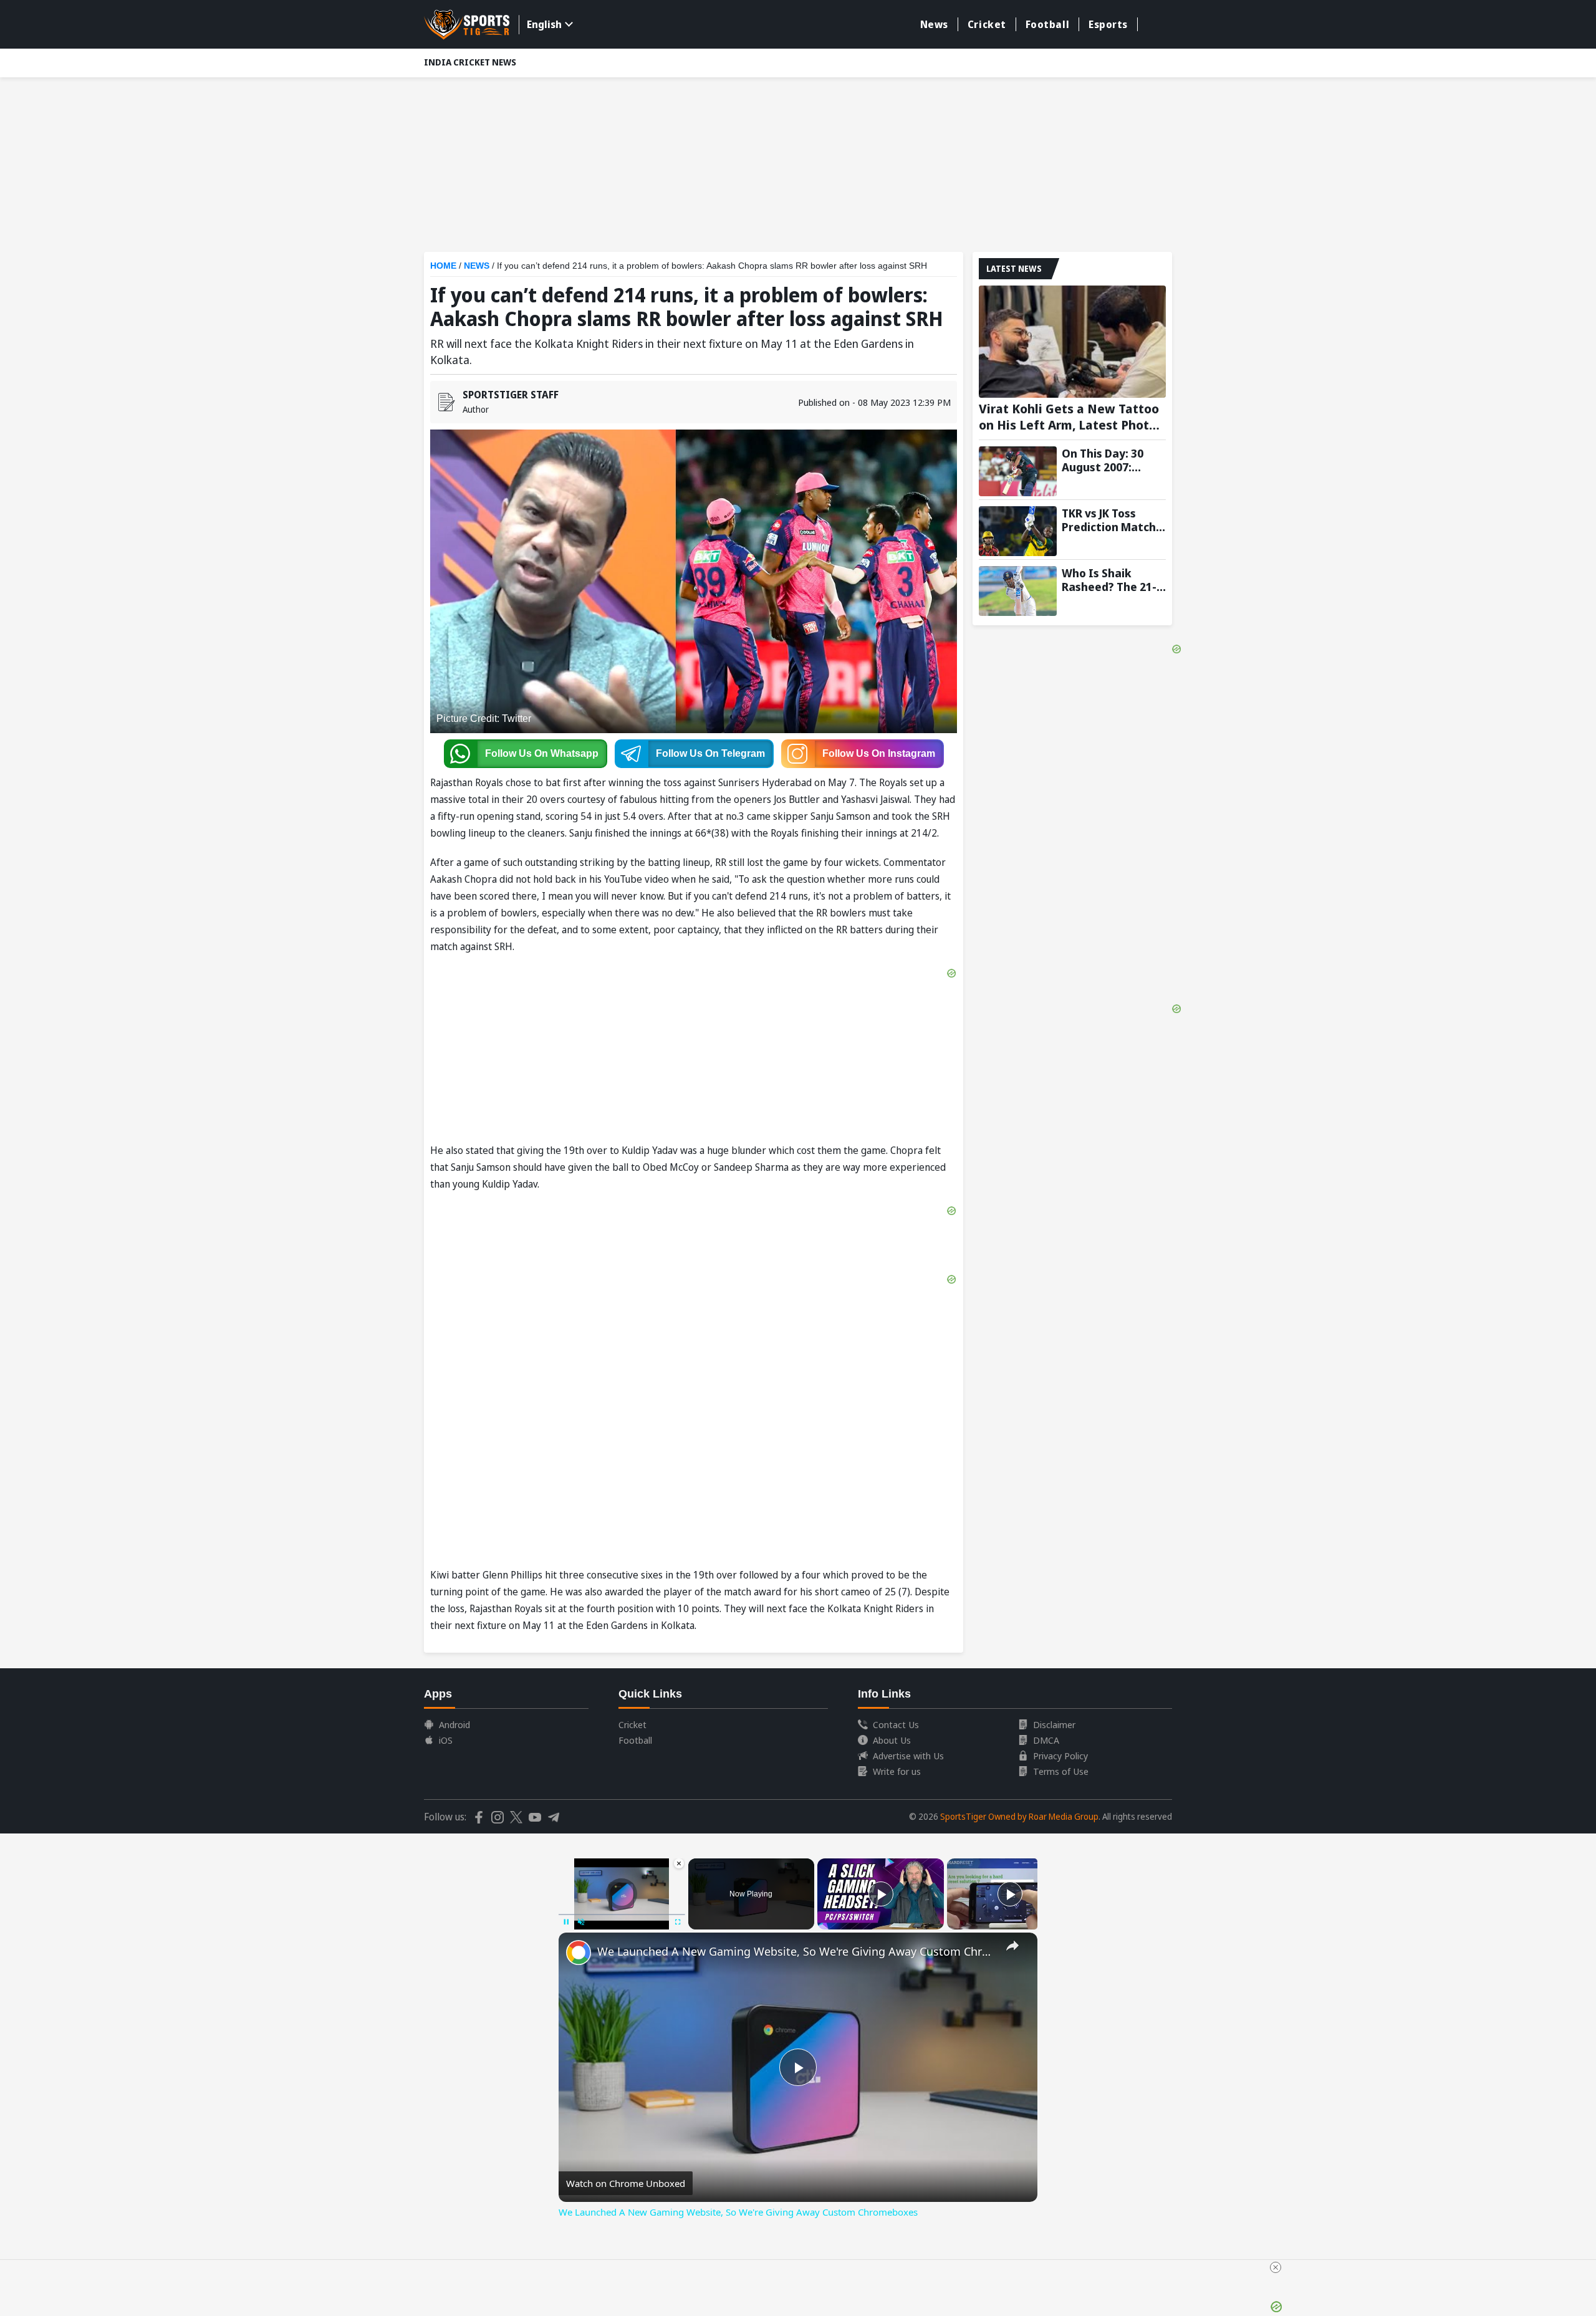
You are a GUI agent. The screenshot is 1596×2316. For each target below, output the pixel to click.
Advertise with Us (908, 1756)
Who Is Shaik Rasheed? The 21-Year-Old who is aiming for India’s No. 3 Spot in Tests (1112, 580)
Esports (1108, 24)
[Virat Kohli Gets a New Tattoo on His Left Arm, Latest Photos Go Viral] (1072, 342)
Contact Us (896, 1724)
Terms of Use (1061, 1771)
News (934, 24)
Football (1047, 24)
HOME (443, 266)
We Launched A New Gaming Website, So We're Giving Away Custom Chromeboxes (796, 1951)
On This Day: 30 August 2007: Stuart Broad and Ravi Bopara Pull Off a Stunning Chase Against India (1109, 460)
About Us (892, 1740)
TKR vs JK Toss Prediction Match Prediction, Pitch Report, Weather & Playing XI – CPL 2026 (1113, 520)
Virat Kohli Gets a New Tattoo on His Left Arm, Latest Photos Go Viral (1071, 417)
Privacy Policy (1060, 1756)
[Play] (881, 1894)
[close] (1276, 2267)
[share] (1012, 1946)
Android (454, 1724)
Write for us (897, 1771)
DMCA (1046, 1740)
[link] (579, 1953)
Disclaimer (1054, 1724)
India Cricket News (470, 62)
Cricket (987, 24)
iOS (446, 1740)
